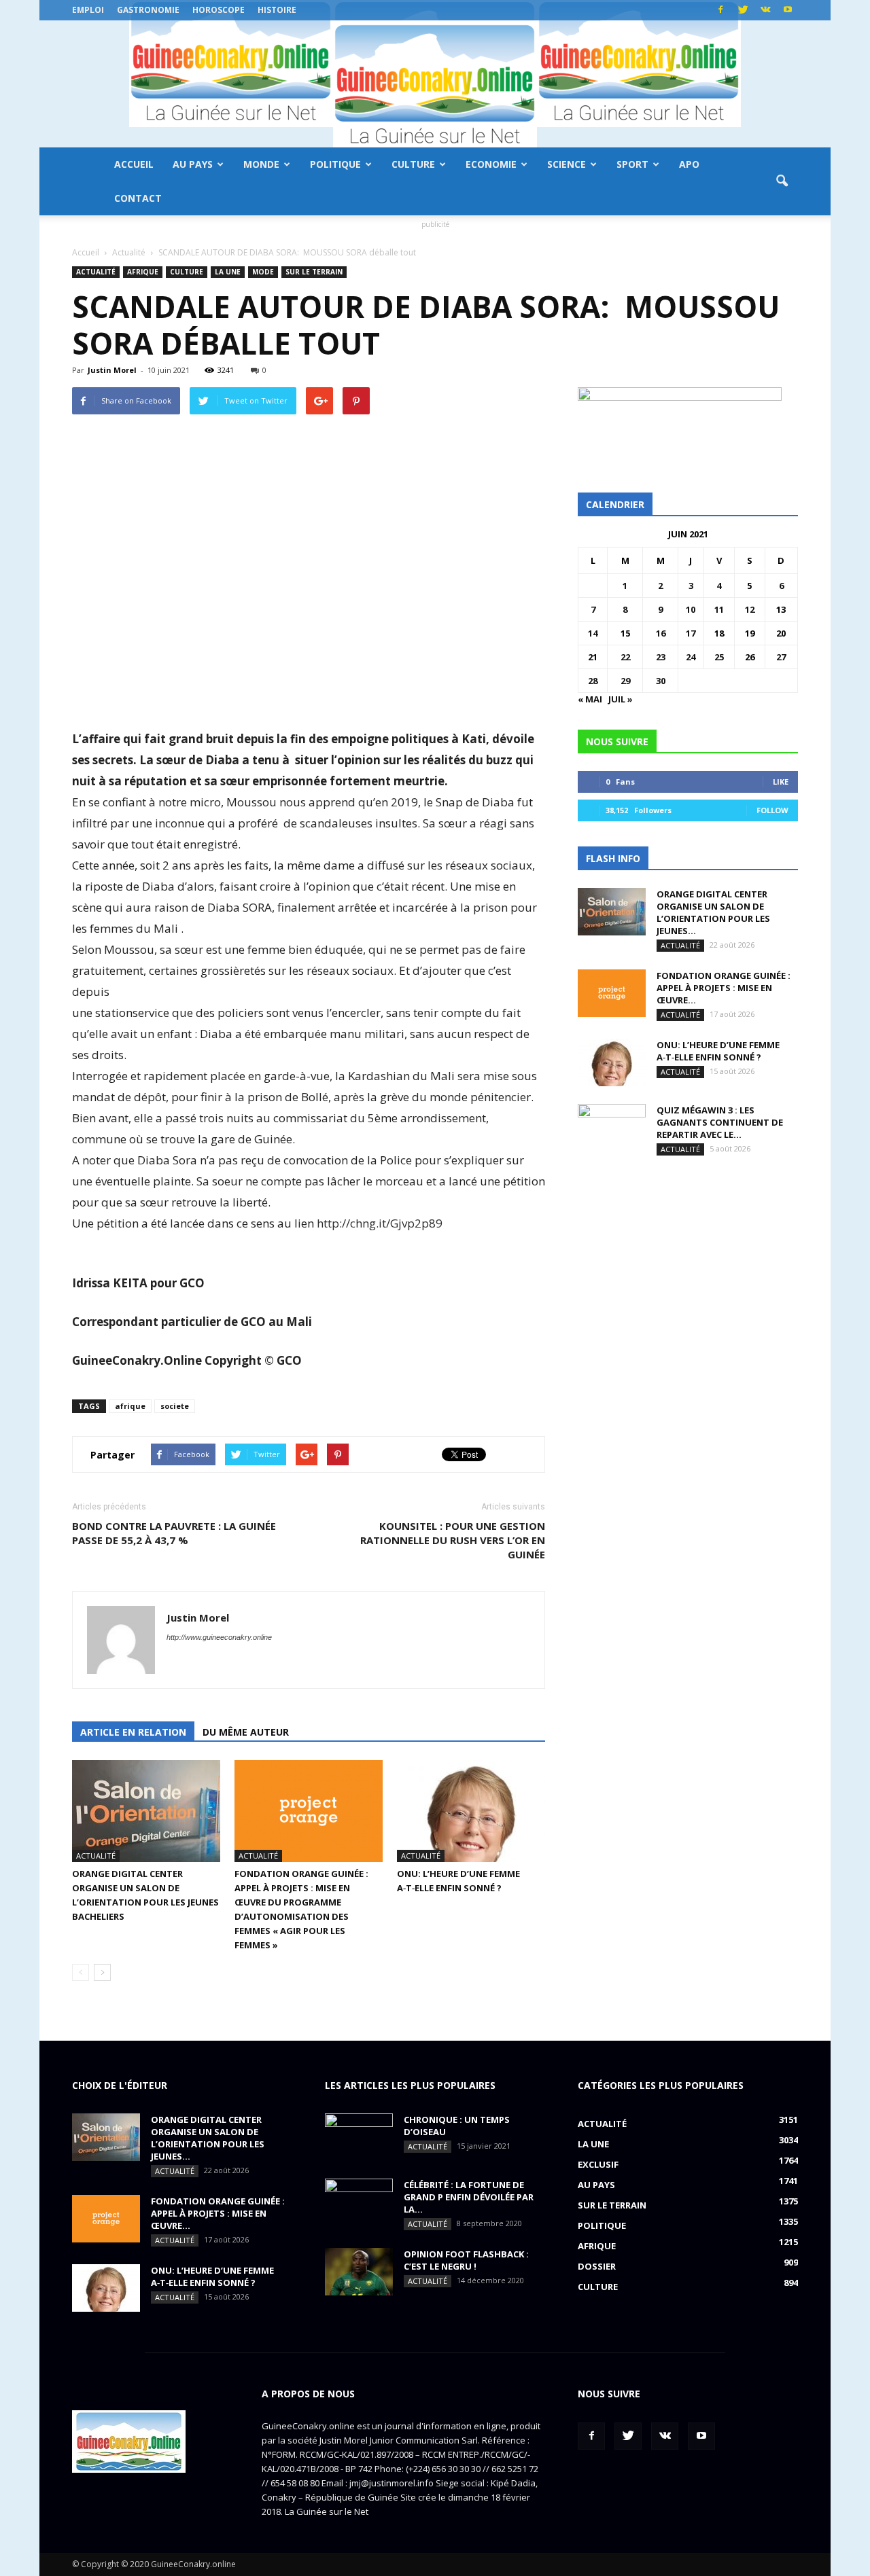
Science (567, 164)
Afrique (143, 272)
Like (781, 782)
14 (593, 633)
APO (689, 164)
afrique (130, 1406)
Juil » (621, 699)
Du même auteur (246, 1732)
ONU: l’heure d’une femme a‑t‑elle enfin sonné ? (718, 1051)
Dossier (597, 2266)
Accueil (134, 164)
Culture (413, 164)
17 (691, 633)
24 (691, 657)
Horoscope (219, 10)
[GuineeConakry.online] (435, 84)
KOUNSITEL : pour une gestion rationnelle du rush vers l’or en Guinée (453, 1540)
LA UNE (228, 272)
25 (719, 657)
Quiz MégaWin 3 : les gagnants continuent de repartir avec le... (720, 1122)
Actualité (96, 272)
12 (750, 609)
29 (625, 681)
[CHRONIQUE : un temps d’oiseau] (359, 2137)
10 (691, 609)
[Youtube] (788, 10)
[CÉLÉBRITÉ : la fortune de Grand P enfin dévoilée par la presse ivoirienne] (359, 2202)
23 (661, 657)
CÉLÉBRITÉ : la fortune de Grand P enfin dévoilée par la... (469, 2197)
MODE (263, 272)
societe (175, 1406)
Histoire (277, 10)
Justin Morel (112, 370)
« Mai (590, 699)
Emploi (88, 10)
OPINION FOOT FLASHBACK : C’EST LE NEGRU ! (466, 2260)
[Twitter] (743, 10)
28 (593, 681)
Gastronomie (148, 10)
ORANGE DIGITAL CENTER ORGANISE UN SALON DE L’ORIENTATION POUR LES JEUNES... (713, 912)
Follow (772, 810)
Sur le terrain (314, 272)
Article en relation (133, 1732)
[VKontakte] (765, 10)
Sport (632, 164)
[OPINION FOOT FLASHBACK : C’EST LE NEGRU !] (359, 2272)
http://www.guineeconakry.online (219, 1637)
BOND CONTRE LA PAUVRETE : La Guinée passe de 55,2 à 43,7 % (174, 1533)
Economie (491, 164)
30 (661, 681)
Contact (138, 198)
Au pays (193, 164)
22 (625, 657)
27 (781, 657)
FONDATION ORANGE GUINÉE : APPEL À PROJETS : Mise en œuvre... (724, 988)
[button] (782, 181)
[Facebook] (720, 10)
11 (719, 609)
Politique (335, 164)
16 (661, 633)
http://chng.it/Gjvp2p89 (380, 1223)
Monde (261, 164)
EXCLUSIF (598, 2164)
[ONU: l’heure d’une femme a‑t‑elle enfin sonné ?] (471, 1811)
